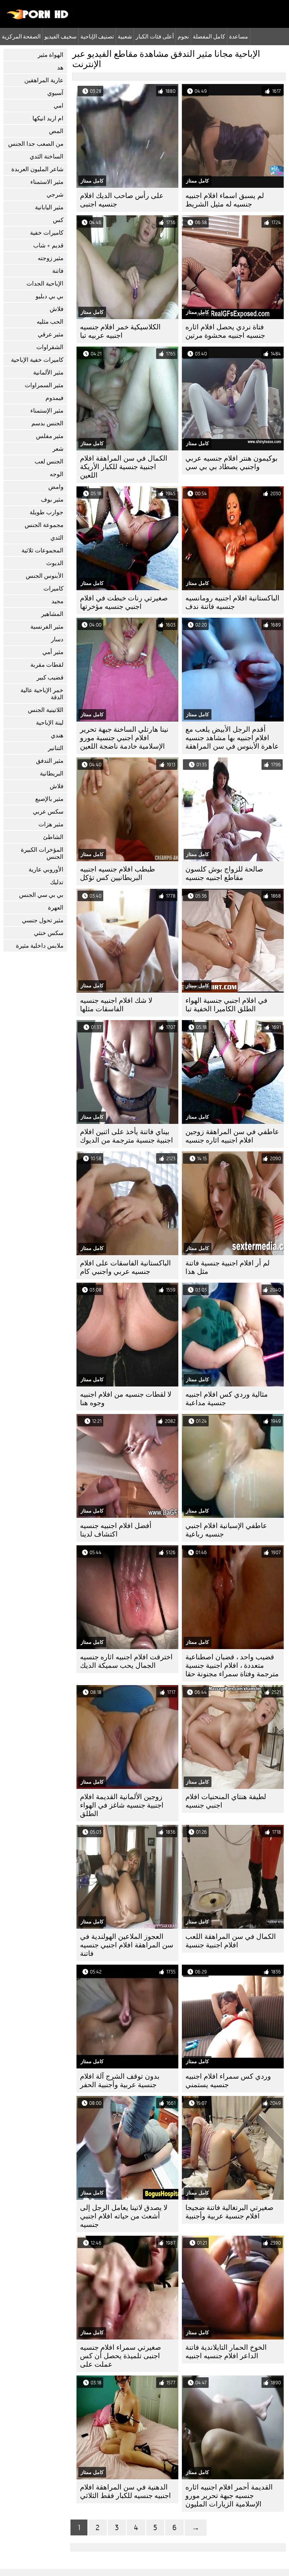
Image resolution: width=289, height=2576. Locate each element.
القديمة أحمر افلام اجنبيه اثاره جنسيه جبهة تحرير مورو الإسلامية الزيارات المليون (229, 2496)
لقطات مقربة (47, 665)
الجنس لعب (49, 462)
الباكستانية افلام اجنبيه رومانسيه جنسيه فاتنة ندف (232, 602)
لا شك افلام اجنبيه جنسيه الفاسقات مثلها (116, 1005)
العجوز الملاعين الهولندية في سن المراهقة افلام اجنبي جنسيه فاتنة (127, 1945)
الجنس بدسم (47, 423)
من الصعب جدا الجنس (36, 144)
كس (58, 220)
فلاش (57, 309)
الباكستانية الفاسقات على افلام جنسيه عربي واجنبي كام (125, 1267)
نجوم (183, 36)
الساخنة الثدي (47, 157)
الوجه (57, 474)
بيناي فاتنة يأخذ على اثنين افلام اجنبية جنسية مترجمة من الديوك (127, 1136)
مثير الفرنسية (47, 627)
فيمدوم (54, 398)
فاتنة (58, 271)
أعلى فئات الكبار (155, 36)
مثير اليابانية (49, 207)
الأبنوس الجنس (45, 576)
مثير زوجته (51, 258)
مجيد (57, 601)
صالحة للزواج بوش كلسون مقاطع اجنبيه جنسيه (224, 873)
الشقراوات (50, 347)
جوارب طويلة (47, 512)
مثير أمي (53, 652)
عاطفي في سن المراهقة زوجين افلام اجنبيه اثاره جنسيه (232, 1136)
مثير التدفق (50, 761)
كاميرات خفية (47, 233)
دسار (57, 639)
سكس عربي (48, 812)
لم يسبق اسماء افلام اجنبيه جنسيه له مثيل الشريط (225, 200)
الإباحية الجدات (45, 284)
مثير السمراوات (44, 385)
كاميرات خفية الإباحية (37, 360)
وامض (56, 487)
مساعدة (239, 36)
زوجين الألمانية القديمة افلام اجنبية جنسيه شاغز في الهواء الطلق (122, 1805)
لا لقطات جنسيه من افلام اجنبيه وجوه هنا (126, 1399)
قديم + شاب (48, 245)
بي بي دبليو (50, 296)
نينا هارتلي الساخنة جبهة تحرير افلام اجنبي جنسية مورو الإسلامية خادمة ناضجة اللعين (124, 738)
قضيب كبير (50, 678)
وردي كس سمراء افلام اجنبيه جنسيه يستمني (228, 2081)
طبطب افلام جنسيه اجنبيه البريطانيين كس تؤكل (118, 873)
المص (56, 131)
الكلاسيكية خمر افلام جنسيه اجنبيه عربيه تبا (120, 331)
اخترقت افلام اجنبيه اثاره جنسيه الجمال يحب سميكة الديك (126, 1661)
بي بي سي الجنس (41, 895)
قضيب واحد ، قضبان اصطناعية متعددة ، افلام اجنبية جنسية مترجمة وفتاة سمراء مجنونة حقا (232, 1666)
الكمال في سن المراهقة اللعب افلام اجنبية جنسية (231, 1941)
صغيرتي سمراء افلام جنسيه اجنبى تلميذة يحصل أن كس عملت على (121, 2356)
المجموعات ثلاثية (42, 550)
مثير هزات (51, 824)
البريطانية (52, 774)
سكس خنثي (49, 933)
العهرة (56, 908)
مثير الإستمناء (47, 411)
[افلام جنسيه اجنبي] (38, 18)
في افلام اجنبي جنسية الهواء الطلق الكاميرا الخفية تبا (226, 1005)
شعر (58, 449)
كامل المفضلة (209, 36)
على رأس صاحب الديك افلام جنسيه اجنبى (122, 200)
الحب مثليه (50, 322)
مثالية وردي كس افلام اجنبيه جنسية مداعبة (227, 1399)
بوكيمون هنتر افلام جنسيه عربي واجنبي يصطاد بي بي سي (232, 463)
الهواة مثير (51, 55)
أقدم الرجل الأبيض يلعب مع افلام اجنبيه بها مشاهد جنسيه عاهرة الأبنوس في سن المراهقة (232, 738)
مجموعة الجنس (44, 525)
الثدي (57, 538)
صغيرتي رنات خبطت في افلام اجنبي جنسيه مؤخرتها (124, 602)
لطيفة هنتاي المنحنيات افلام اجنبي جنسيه (226, 1801)
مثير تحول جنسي (43, 920)
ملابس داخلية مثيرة (40, 946)
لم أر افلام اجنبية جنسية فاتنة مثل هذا (227, 1267)
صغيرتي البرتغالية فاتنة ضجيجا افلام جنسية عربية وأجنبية (229, 2212)
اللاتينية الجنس (46, 710)
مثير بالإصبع (49, 799)
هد (60, 68)
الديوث (55, 563)
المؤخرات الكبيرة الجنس (42, 853)
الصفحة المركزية (21, 36)
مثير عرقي (51, 334)
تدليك (57, 882)
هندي (57, 735)
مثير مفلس (50, 436)
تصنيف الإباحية (97, 36)
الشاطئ (53, 837)
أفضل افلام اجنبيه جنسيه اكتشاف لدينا (116, 1530)
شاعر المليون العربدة (37, 169)
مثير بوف (52, 500)
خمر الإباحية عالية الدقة (42, 694)
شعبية (125, 36)
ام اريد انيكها (48, 118)
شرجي (55, 195)
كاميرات (53, 589)
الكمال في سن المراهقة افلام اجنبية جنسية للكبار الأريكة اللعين (124, 467)
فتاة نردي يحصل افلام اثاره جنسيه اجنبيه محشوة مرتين (225, 331)
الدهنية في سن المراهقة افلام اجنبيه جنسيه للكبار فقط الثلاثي (125, 2491)
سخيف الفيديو (60, 36)
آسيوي (55, 93)
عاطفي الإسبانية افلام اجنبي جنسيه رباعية (226, 1530)
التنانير (56, 748)
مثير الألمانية (48, 373)
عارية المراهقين (44, 80)
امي (59, 106)
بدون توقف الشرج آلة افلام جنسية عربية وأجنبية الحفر (120, 2081)
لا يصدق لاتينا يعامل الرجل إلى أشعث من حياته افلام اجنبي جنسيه (124, 2216)
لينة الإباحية (50, 723)
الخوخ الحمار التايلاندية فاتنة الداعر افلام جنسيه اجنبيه (226, 2352)
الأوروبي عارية (46, 870)
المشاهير (52, 614)
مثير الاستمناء (47, 182)
